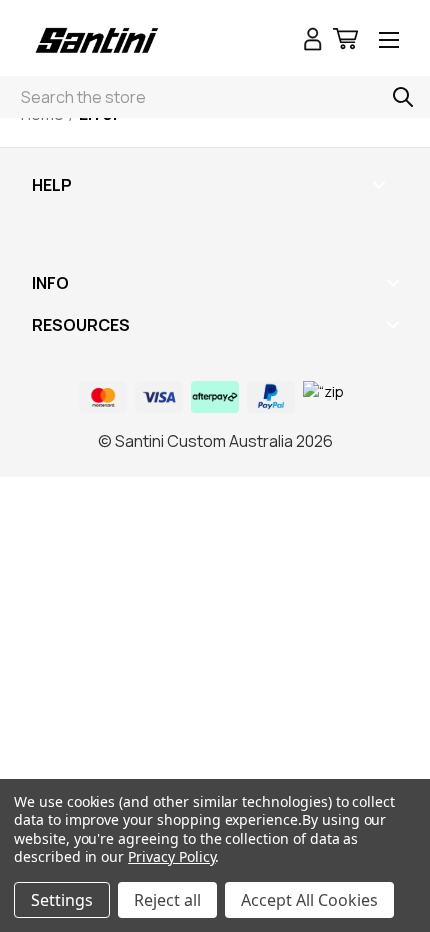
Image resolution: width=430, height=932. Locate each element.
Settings (62, 900)
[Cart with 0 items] (345, 41)
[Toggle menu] (389, 41)
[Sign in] (313, 41)
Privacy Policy (171, 856)
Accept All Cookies (309, 900)
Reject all (167, 900)
